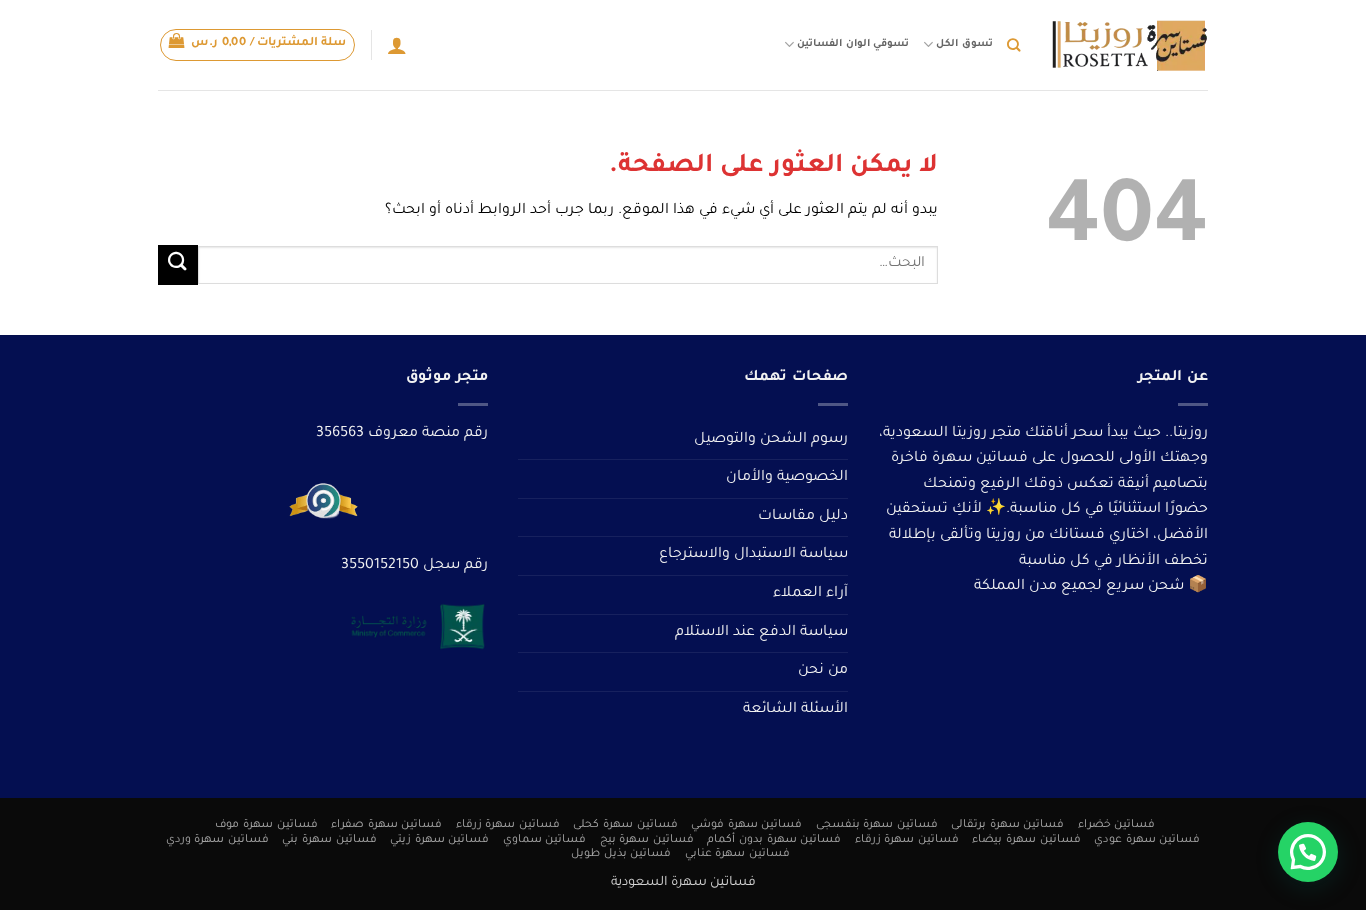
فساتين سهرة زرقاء (508, 825)
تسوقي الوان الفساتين (852, 44)
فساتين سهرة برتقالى (1007, 825)
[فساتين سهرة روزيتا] (1129, 45)
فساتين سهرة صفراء (386, 825)
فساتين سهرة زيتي (439, 840)
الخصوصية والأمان (787, 478)
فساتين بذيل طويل (621, 854)
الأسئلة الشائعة (795, 710)
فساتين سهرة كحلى (625, 825)
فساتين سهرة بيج (647, 840)
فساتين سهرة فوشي (746, 825)
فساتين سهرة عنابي (737, 854)
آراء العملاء (810, 594)
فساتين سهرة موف (266, 825)
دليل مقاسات (803, 517)
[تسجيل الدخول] (397, 45)
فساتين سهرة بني (329, 840)
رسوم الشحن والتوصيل (771, 440)
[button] (258, 45)
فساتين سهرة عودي (1147, 840)
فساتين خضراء (1117, 825)
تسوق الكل (964, 44)
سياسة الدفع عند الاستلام (761, 633)
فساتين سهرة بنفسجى (877, 825)
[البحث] (1013, 45)
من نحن (823, 671)
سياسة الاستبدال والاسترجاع (753, 555)
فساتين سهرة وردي (217, 840)
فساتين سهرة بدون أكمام (774, 840)
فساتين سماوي (545, 840)
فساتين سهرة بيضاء (1026, 840)
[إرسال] (178, 264)
